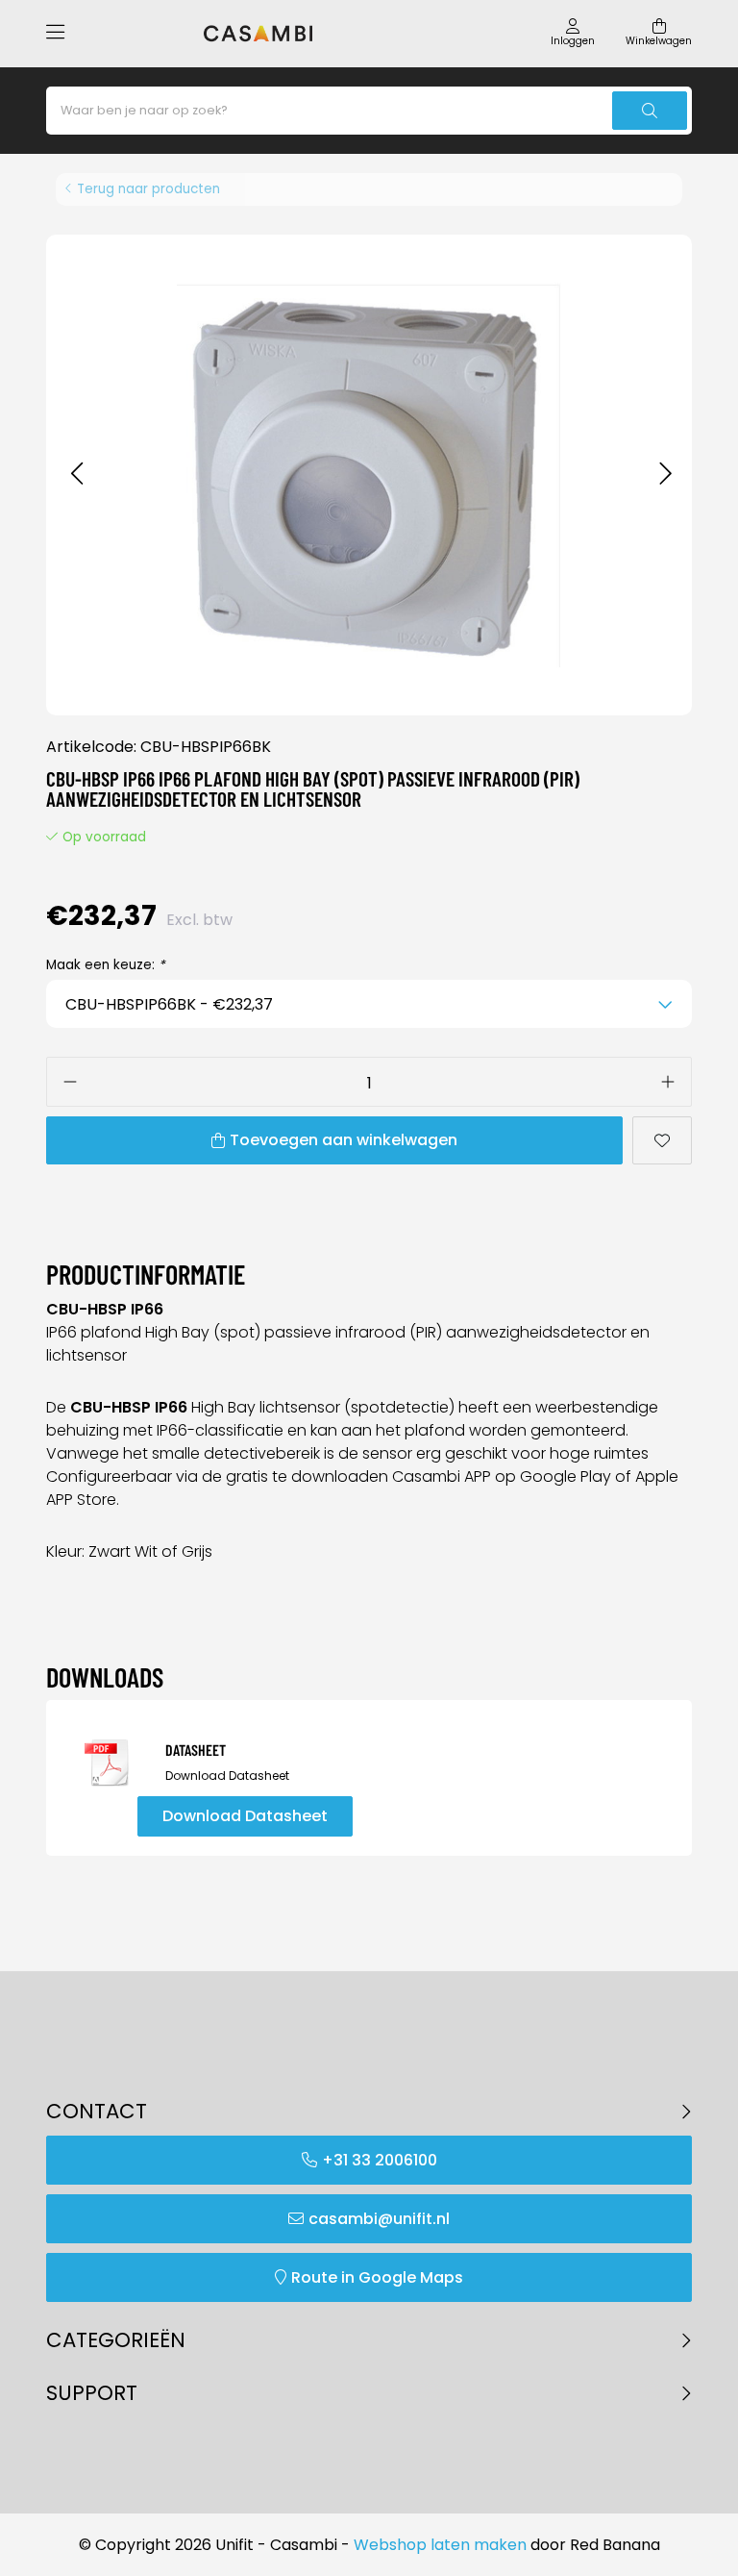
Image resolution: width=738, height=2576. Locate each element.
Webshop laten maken (440, 2545)
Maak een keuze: (106, 965)
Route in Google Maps (377, 2277)
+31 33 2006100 (380, 2160)
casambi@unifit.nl (379, 2219)
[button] (76, 475)
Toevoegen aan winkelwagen (344, 1140)
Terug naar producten (148, 189)
